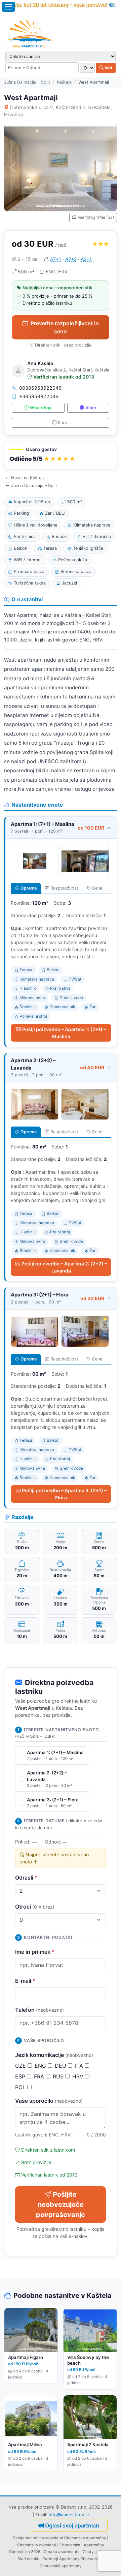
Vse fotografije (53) (96, 217)
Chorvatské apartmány (61, 2566)
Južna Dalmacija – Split (27, 82)
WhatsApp (41, 408)
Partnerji (50, 2559)
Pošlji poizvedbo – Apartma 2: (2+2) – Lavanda (64, 1267)
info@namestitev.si (69, 2515)
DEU (61, 2066)
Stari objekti (28, 2559)
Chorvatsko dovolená (37, 2545)
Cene (97, 888)
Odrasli (26, 1878)
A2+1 (86, 259)
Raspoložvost (64, 888)
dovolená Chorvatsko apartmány (76, 2538)
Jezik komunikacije (54, 2055)
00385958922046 (40, 388)
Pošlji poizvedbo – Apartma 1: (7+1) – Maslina (64, 1033)
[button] (61, 455)
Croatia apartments (62, 2552)
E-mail (25, 1981)
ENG (41, 2066)
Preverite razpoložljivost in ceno (65, 327)
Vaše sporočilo (49, 2101)
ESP (21, 2076)
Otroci (35, 1907)
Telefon (39, 2010)
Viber (91, 408)
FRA (40, 2076)
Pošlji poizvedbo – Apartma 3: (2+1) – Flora (64, 1494)
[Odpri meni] (8, 7)
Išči (108, 67)
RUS (59, 2076)
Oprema (29, 888)
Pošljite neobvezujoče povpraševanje (61, 2205)
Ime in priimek (35, 1952)
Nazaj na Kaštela (28, 478)
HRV (79, 2076)
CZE (21, 2066)
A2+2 (71, 259)
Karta (63, 423)
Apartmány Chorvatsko (80, 2559)
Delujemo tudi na (28, 2538)
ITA (80, 2066)
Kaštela (64, 82)
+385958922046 (39, 396)
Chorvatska (70, 2545)
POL (21, 2087)
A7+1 (56, 259)
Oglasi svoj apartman (72, 2525)
